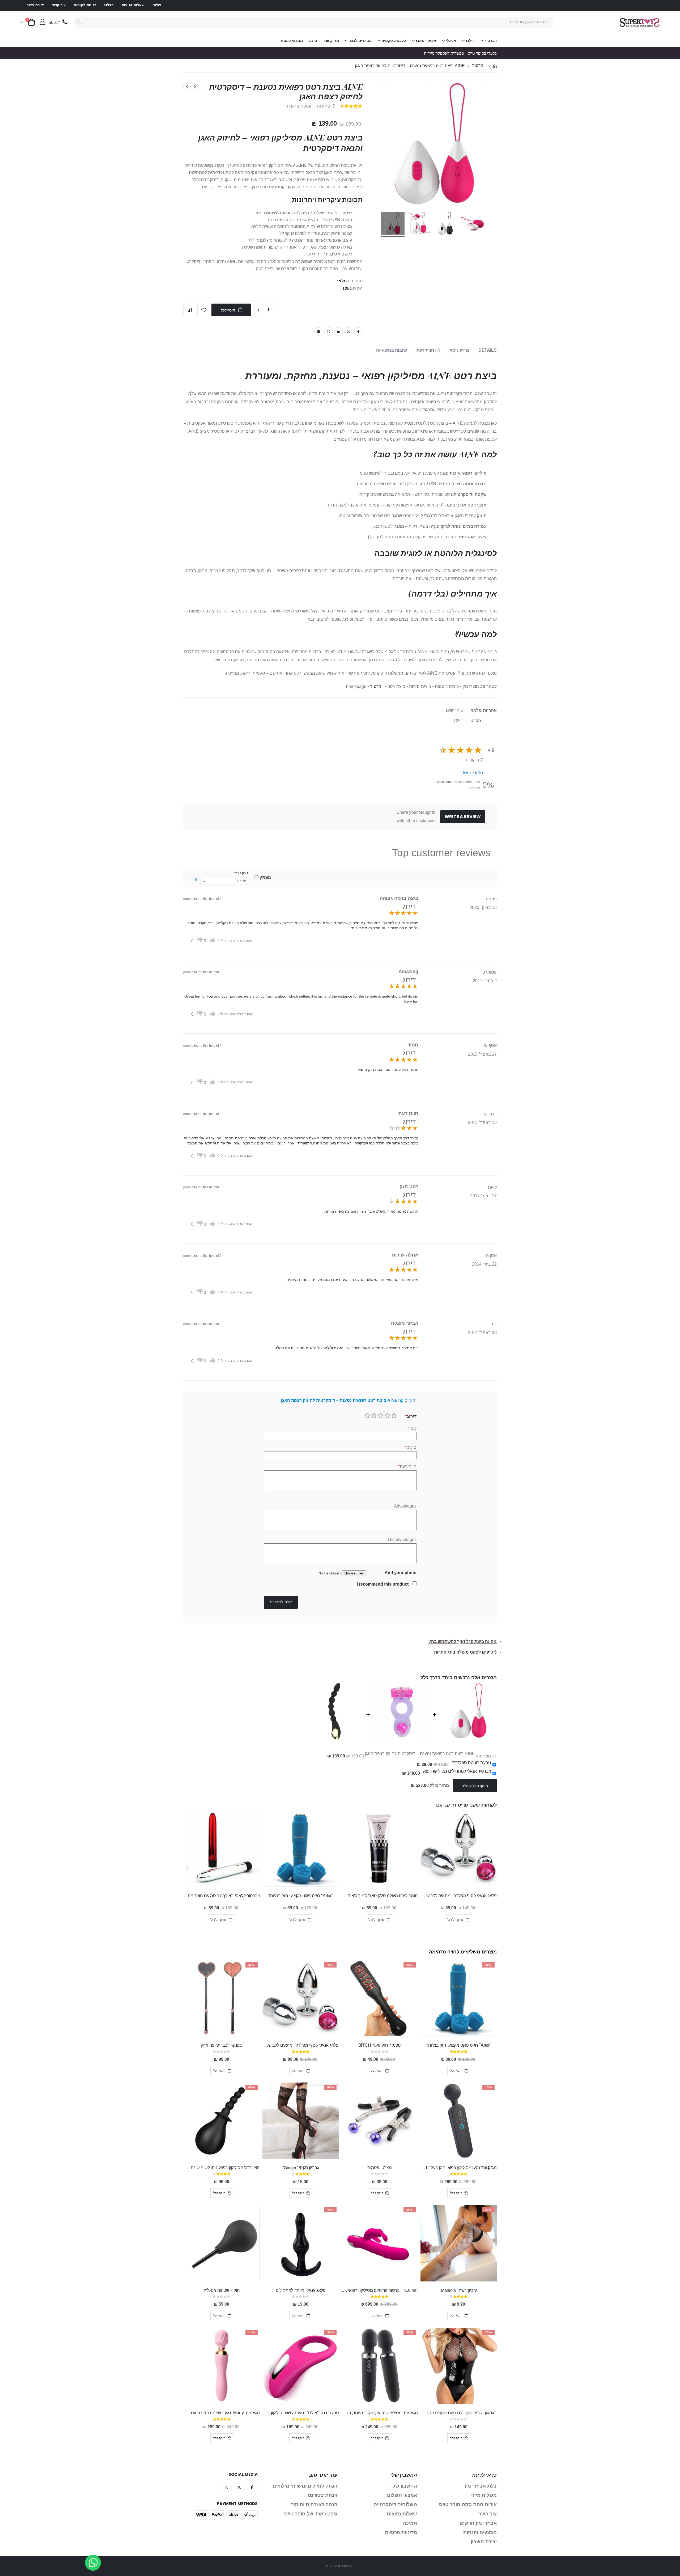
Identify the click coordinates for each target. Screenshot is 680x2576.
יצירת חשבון (34, 5)
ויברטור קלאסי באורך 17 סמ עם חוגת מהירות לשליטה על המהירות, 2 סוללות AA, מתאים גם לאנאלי (222, 1896)
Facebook (358, 331)
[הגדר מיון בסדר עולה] (196, 880)
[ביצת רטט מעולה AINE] (393, 224)
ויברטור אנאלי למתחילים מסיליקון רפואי (457, 1771)
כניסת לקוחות (85, 5)
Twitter (348, 331)
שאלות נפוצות (133, 5)
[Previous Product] (195, 87)
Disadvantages (402, 1540)
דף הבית (495, 66)
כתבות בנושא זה (392, 350)
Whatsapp (329, 331)
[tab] (488, 350)
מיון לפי (242, 873)
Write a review (463, 817)
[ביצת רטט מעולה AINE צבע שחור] (446, 224)
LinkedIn (338, 331)
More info (473, 773)
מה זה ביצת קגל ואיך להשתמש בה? (463, 1642)
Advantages (405, 1506)
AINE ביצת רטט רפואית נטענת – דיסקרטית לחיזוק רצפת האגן (420, 1754)
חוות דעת (428, 350)
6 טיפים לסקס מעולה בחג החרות (465, 1652)
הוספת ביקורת (300, 106)
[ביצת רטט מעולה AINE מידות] (419, 224)
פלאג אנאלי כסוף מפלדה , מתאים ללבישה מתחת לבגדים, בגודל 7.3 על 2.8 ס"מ (459, 1896)
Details (488, 350)
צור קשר (59, 5)
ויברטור (479, 66)
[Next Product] (187, 87)
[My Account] (42, 22)
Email (318, 331)
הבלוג (109, 5)
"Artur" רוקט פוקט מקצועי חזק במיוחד (301, 1896)
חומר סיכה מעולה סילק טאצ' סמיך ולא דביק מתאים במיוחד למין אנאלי (380, 1896)
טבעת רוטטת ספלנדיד (471, 1763)
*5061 (54, 22)
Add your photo (401, 1573)
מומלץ (265, 877)
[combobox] (314, 22)
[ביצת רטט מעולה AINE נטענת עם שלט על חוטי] (473, 224)
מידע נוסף (459, 350)
